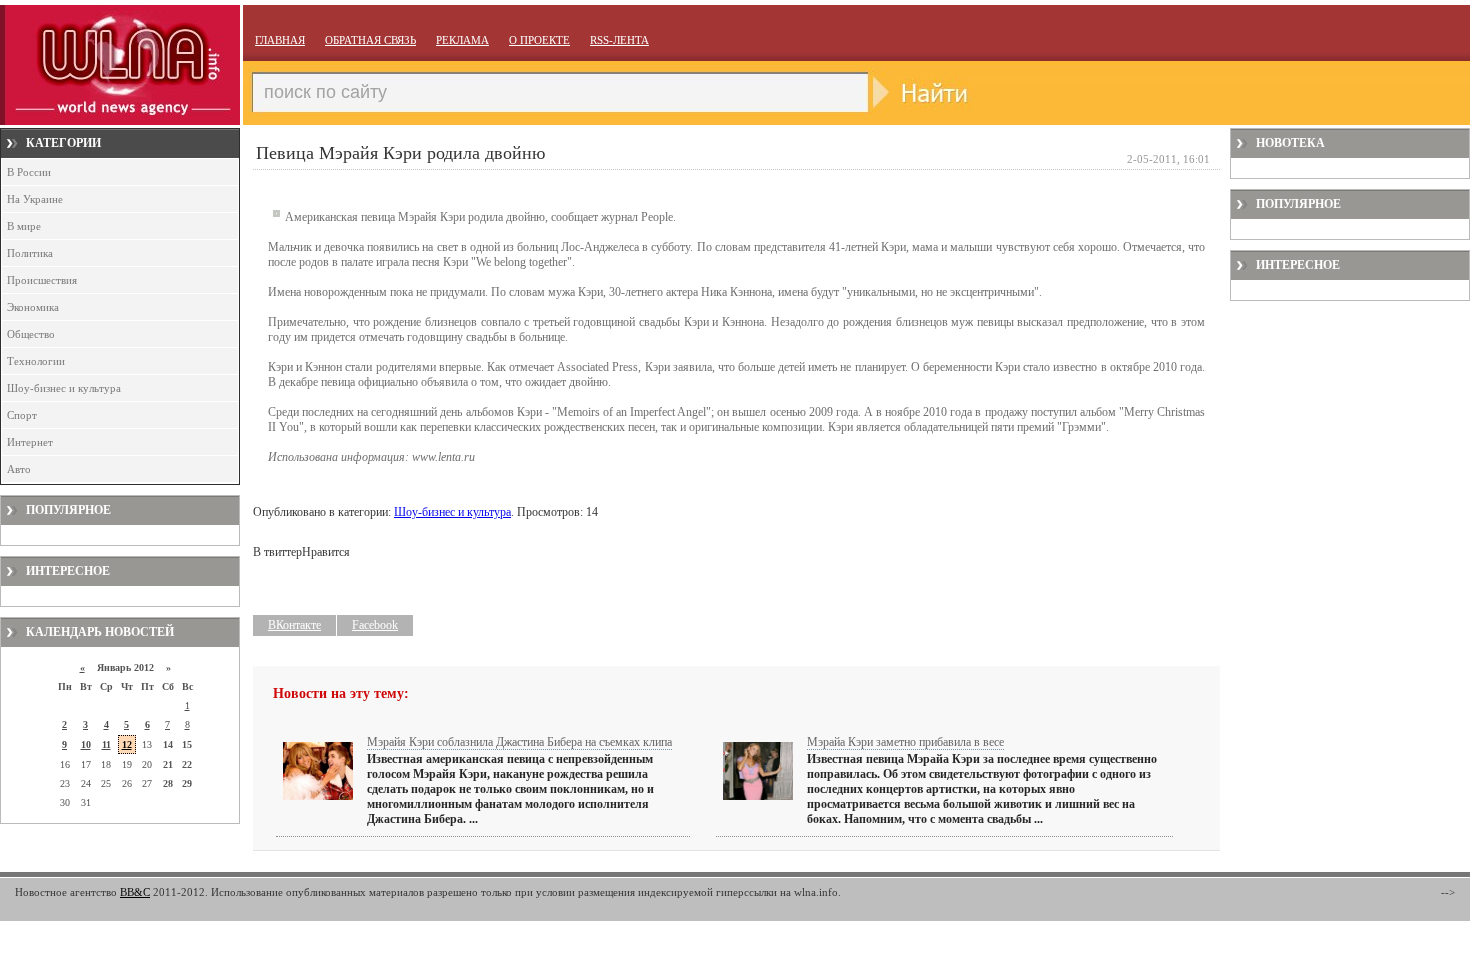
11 (106, 744)
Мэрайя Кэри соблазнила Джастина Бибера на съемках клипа (519, 742)
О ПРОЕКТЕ (539, 40)
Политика (30, 253)
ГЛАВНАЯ (280, 40)
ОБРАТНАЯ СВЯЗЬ (370, 40)
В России (29, 172)
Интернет (30, 442)
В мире (24, 226)
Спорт (22, 415)
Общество (31, 334)
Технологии (36, 361)
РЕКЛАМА (462, 40)
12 (127, 744)
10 (86, 744)
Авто (19, 469)
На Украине (35, 199)
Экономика (33, 307)
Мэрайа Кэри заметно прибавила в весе (905, 742)
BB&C (135, 892)
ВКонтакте (294, 625)
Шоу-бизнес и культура (64, 388)
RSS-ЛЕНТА (619, 40)
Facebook (375, 625)
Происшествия (42, 280)
